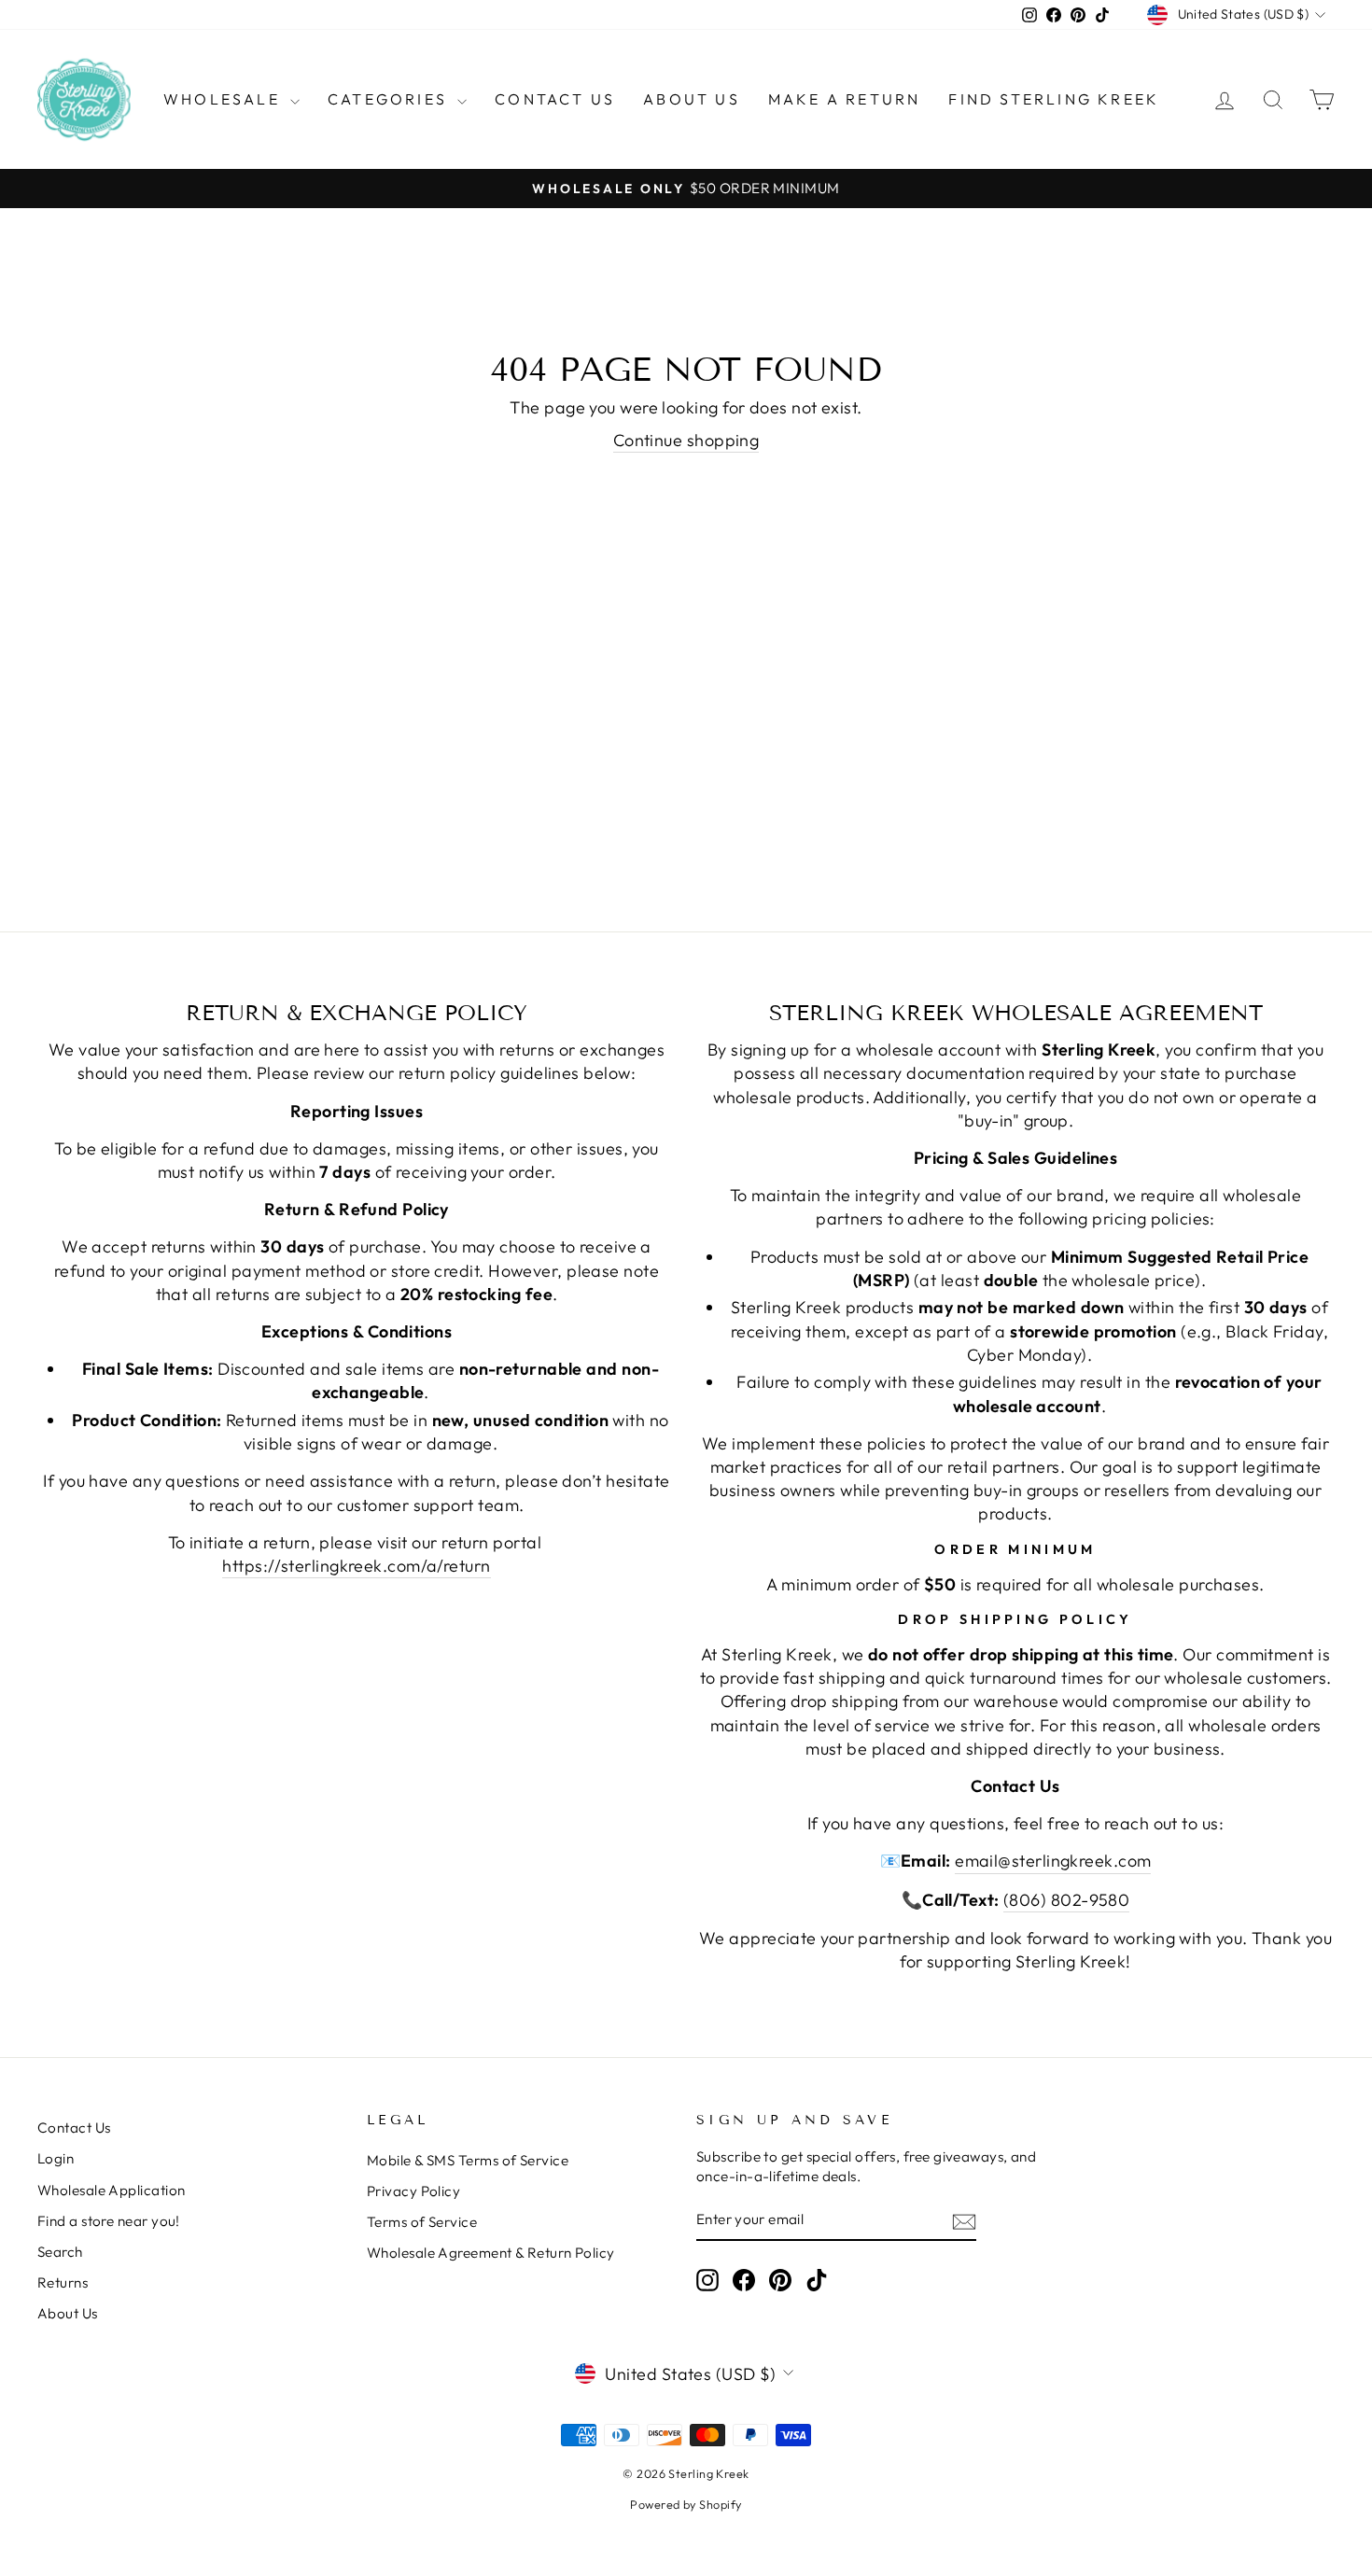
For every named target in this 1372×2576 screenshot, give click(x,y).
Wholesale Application (111, 2190)
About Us (692, 99)
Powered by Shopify (686, 2504)
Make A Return (845, 99)
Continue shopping (686, 440)
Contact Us (555, 99)
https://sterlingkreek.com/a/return (356, 1566)
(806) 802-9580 (1066, 1900)
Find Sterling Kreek (1054, 99)
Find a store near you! (109, 2221)
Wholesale (224, 99)
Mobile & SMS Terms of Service (468, 2160)
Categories (390, 99)
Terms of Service (422, 2222)
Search (60, 2252)
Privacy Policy (413, 2191)
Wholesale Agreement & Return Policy (491, 2253)
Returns (63, 2282)
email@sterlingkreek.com (1053, 1861)
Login (56, 2158)
